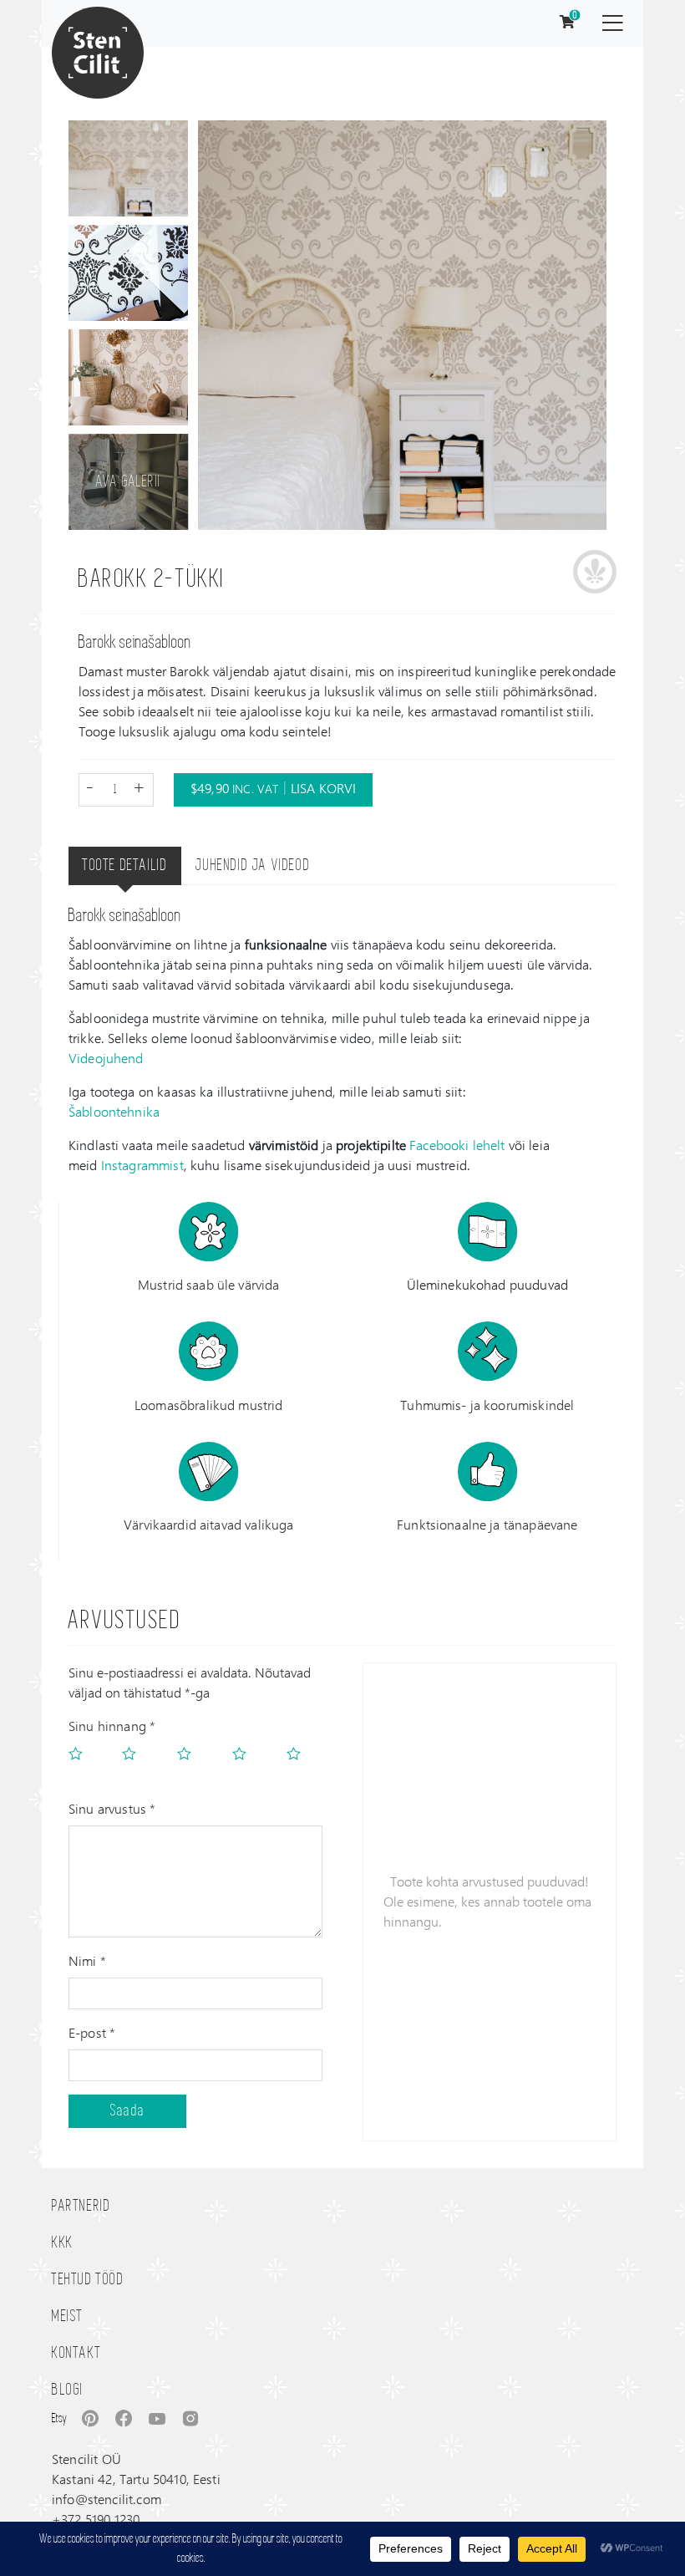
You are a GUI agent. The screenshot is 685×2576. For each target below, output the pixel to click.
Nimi (87, 1960)
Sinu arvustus (112, 1808)
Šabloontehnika (114, 1111)
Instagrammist (142, 1165)
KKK (63, 2243)
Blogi (68, 2390)
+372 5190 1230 (96, 2519)
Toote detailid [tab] (125, 866)
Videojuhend (106, 1058)
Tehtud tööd (88, 2280)
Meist (68, 2317)
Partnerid (81, 2207)
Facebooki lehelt (457, 1145)
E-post (92, 2032)
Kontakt (76, 2354)
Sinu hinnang (112, 1726)
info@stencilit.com (107, 2499)
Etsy (59, 2419)
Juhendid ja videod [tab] (253, 866)
